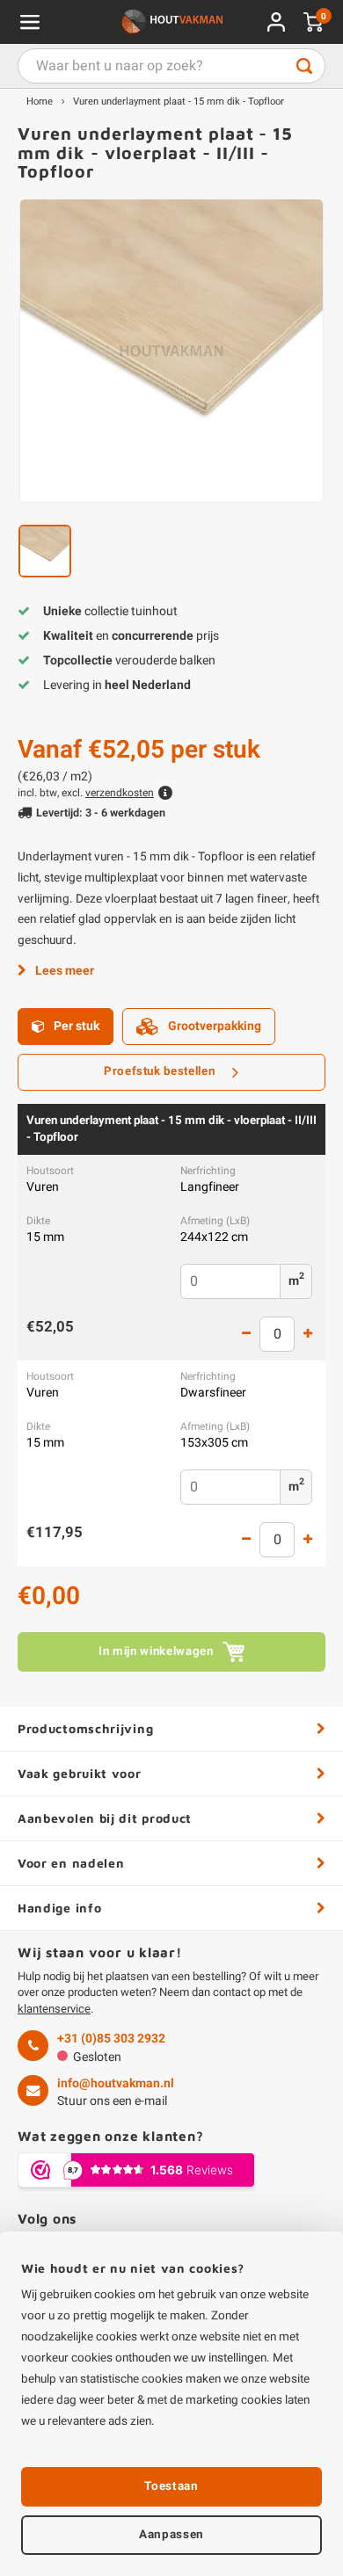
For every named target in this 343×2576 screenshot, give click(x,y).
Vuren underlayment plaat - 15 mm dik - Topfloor (179, 102)
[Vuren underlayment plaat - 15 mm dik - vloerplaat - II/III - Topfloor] (171, 351)
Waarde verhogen (308, 1334)
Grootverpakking (215, 1026)
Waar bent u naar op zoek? (304, 66)
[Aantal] (277, 1334)
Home (40, 102)
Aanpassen (171, 2535)
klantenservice (54, 2009)
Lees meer (65, 971)
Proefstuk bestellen (160, 1071)
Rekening (276, 22)
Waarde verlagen (246, 1334)
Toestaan (171, 2486)
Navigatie (30, 22)
